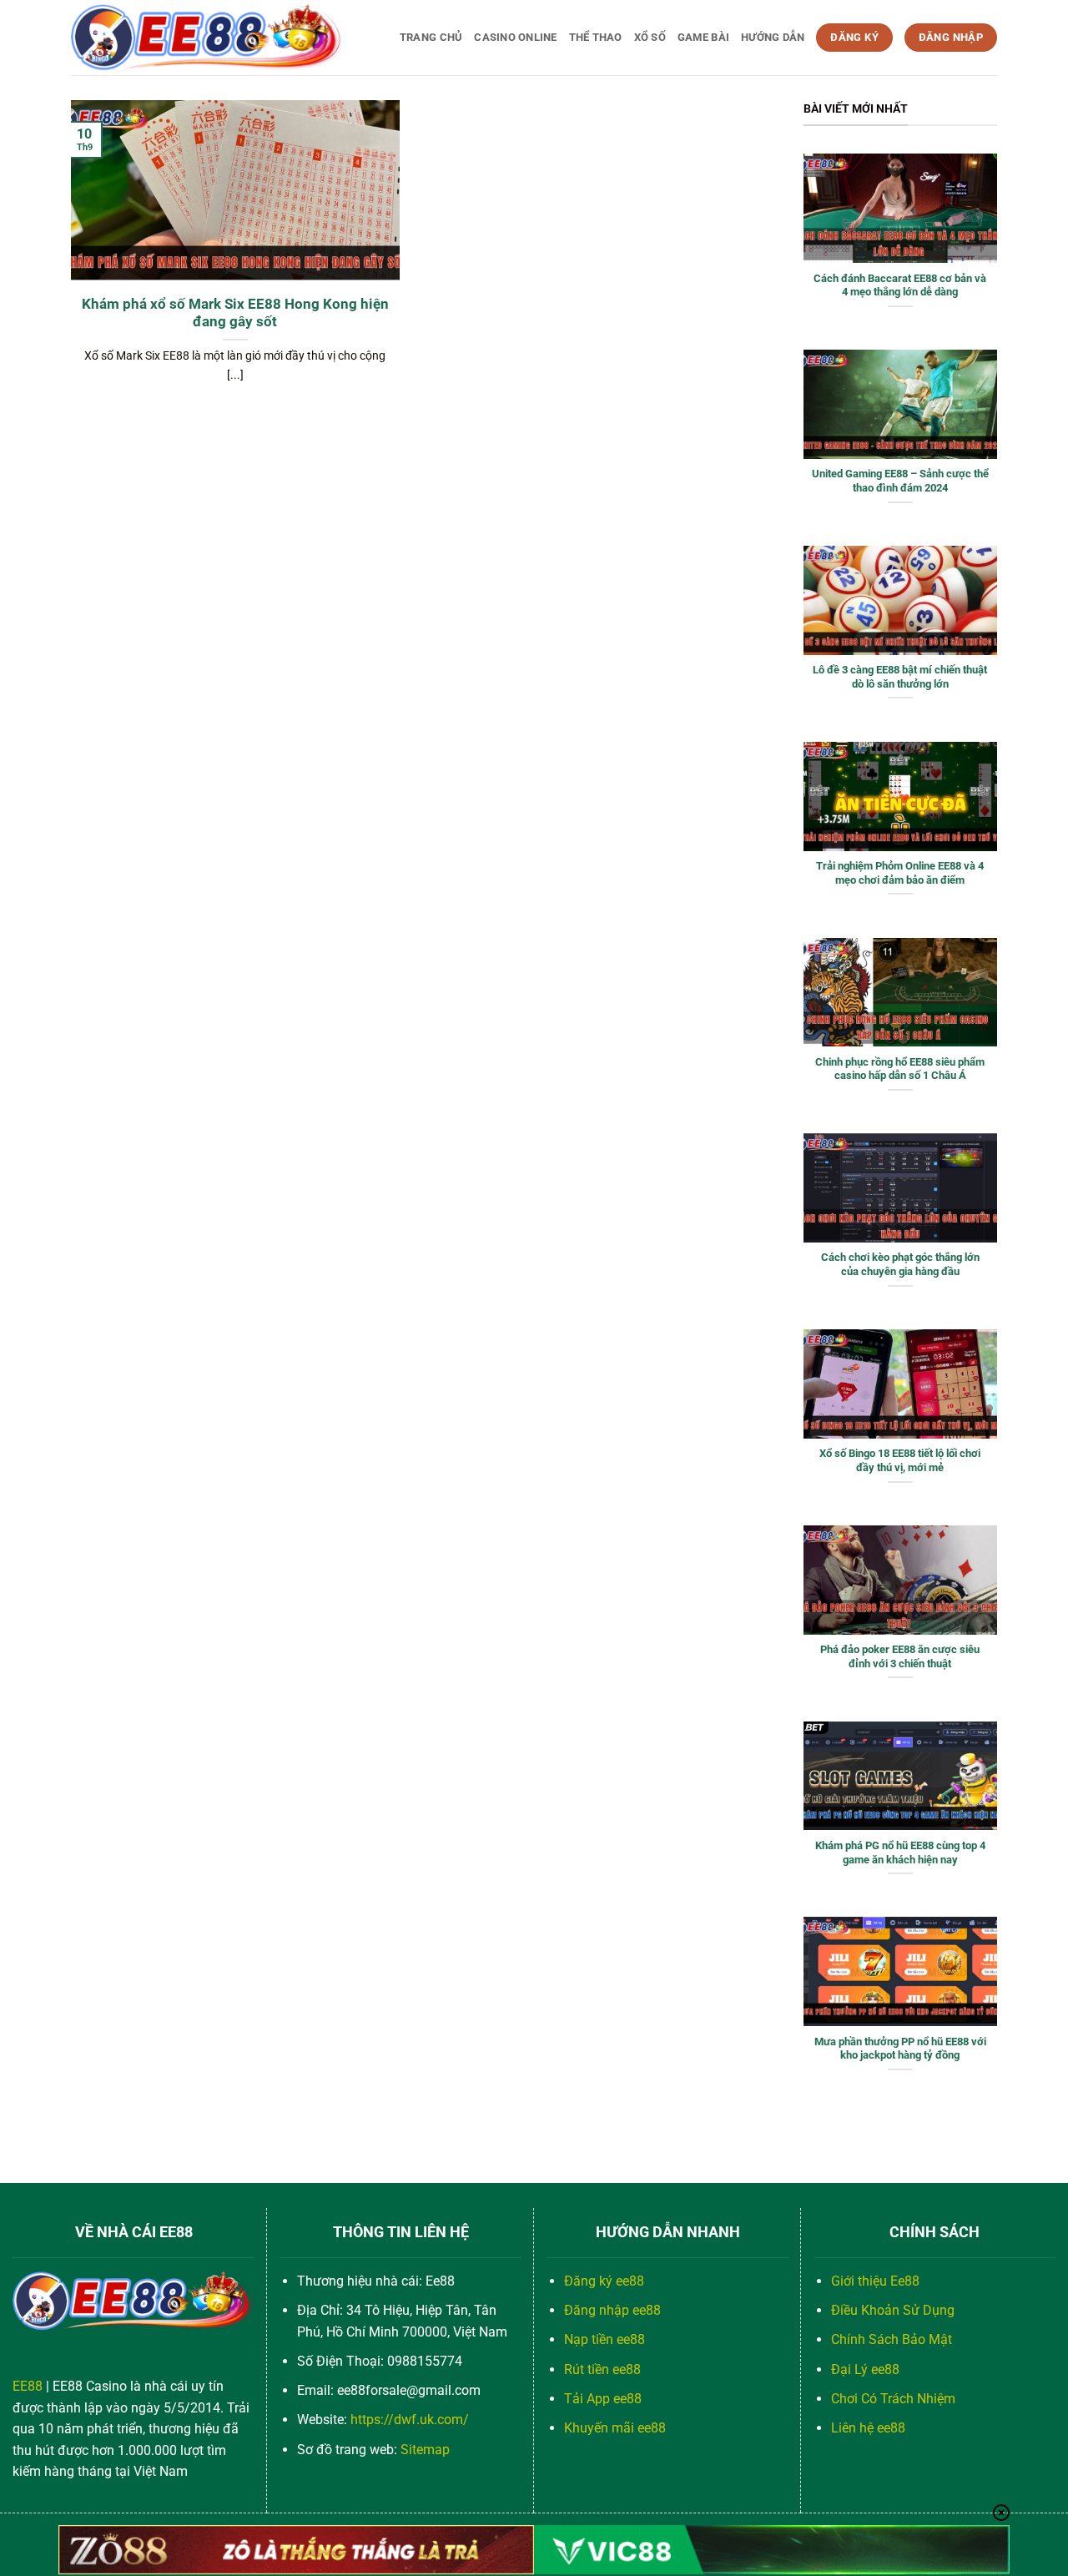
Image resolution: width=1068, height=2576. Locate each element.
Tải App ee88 (603, 2399)
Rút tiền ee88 (602, 2369)
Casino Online (515, 37)
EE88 (28, 2386)
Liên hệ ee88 (868, 2428)
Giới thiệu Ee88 (875, 2281)
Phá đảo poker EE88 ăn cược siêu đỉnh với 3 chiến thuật (900, 1656)
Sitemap (425, 2450)
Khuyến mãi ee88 (615, 2428)
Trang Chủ (431, 37)
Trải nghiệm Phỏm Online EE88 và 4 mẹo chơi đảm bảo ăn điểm (900, 873)
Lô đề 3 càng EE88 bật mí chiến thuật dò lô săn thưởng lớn (900, 677)
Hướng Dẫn (773, 37)
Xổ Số (650, 37)
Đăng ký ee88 (604, 2281)
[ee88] (207, 38)
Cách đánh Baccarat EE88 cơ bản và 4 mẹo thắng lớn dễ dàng (900, 285)
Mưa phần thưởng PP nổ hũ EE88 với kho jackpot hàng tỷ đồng (900, 2049)
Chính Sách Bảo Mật (892, 2339)
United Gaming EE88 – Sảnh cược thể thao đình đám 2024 (900, 481)
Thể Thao (596, 37)
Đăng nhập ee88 (612, 2310)
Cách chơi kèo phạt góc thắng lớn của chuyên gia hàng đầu (900, 1264)
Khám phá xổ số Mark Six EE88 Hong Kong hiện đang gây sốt (235, 313)
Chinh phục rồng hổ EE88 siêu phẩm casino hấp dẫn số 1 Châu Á (900, 1069)
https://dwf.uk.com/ (410, 2420)
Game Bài (703, 37)
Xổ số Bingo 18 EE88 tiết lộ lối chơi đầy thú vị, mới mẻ (900, 1460)
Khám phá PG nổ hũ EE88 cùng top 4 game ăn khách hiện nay (900, 1853)
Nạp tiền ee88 (605, 2339)
